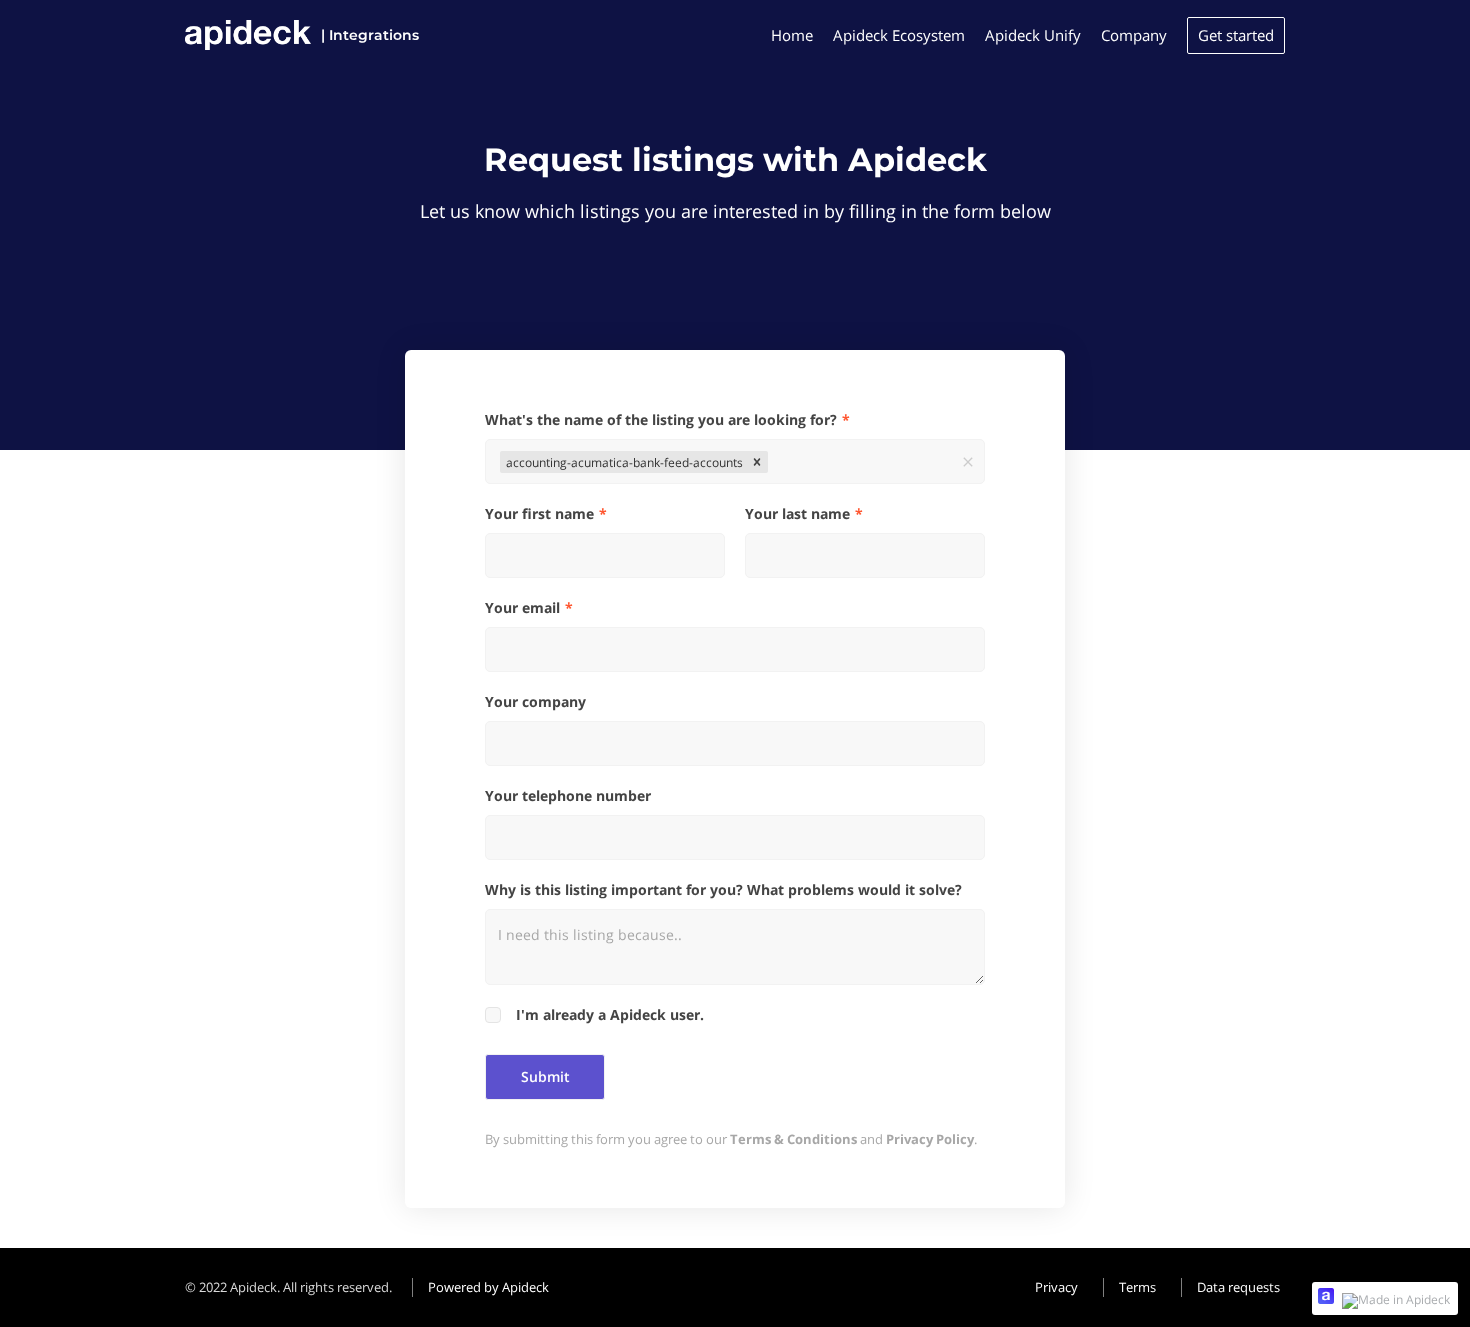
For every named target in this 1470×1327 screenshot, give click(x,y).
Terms (1137, 1287)
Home (792, 35)
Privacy (1056, 1287)
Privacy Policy (930, 1139)
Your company (535, 701)
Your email (522, 607)
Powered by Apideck (488, 1287)
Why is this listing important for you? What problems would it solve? (723, 889)
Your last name (797, 513)
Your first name (539, 513)
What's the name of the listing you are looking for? (661, 419)
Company (1134, 35)
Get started (1236, 35)
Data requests (1238, 1287)
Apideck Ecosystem (899, 35)
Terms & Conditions (793, 1139)
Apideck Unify (1033, 35)
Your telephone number (568, 795)
